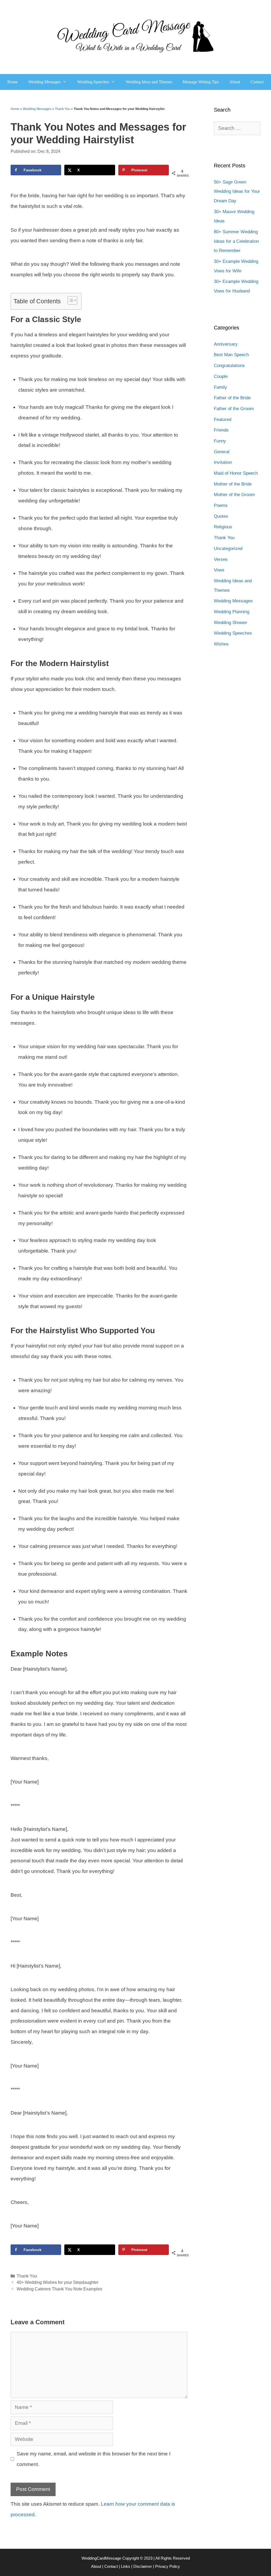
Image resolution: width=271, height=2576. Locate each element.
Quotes (221, 516)
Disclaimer (143, 2566)
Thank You (62, 109)
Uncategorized (228, 549)
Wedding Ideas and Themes (149, 82)
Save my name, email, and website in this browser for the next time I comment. (94, 2459)
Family (220, 387)
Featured (223, 420)
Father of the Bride (232, 398)
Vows (219, 570)
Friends (221, 430)
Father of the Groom (234, 409)
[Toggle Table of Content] (70, 300)
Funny (220, 441)
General (222, 452)
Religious (223, 527)
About (235, 82)
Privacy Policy (168, 2566)
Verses (221, 559)
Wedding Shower (231, 623)
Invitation (223, 462)
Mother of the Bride (233, 484)
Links (126, 2566)
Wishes (221, 644)
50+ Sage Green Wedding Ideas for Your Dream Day (237, 191)
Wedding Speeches (93, 82)
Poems (221, 505)
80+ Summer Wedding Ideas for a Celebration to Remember (236, 241)
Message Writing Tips (201, 82)
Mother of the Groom (234, 495)
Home (13, 82)
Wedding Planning (232, 612)
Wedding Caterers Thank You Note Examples (59, 2289)
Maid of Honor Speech (236, 473)
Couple (221, 376)
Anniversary (226, 344)
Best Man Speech (231, 355)
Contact (257, 82)
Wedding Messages (44, 82)
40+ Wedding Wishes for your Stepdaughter (58, 2282)
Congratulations (229, 366)
